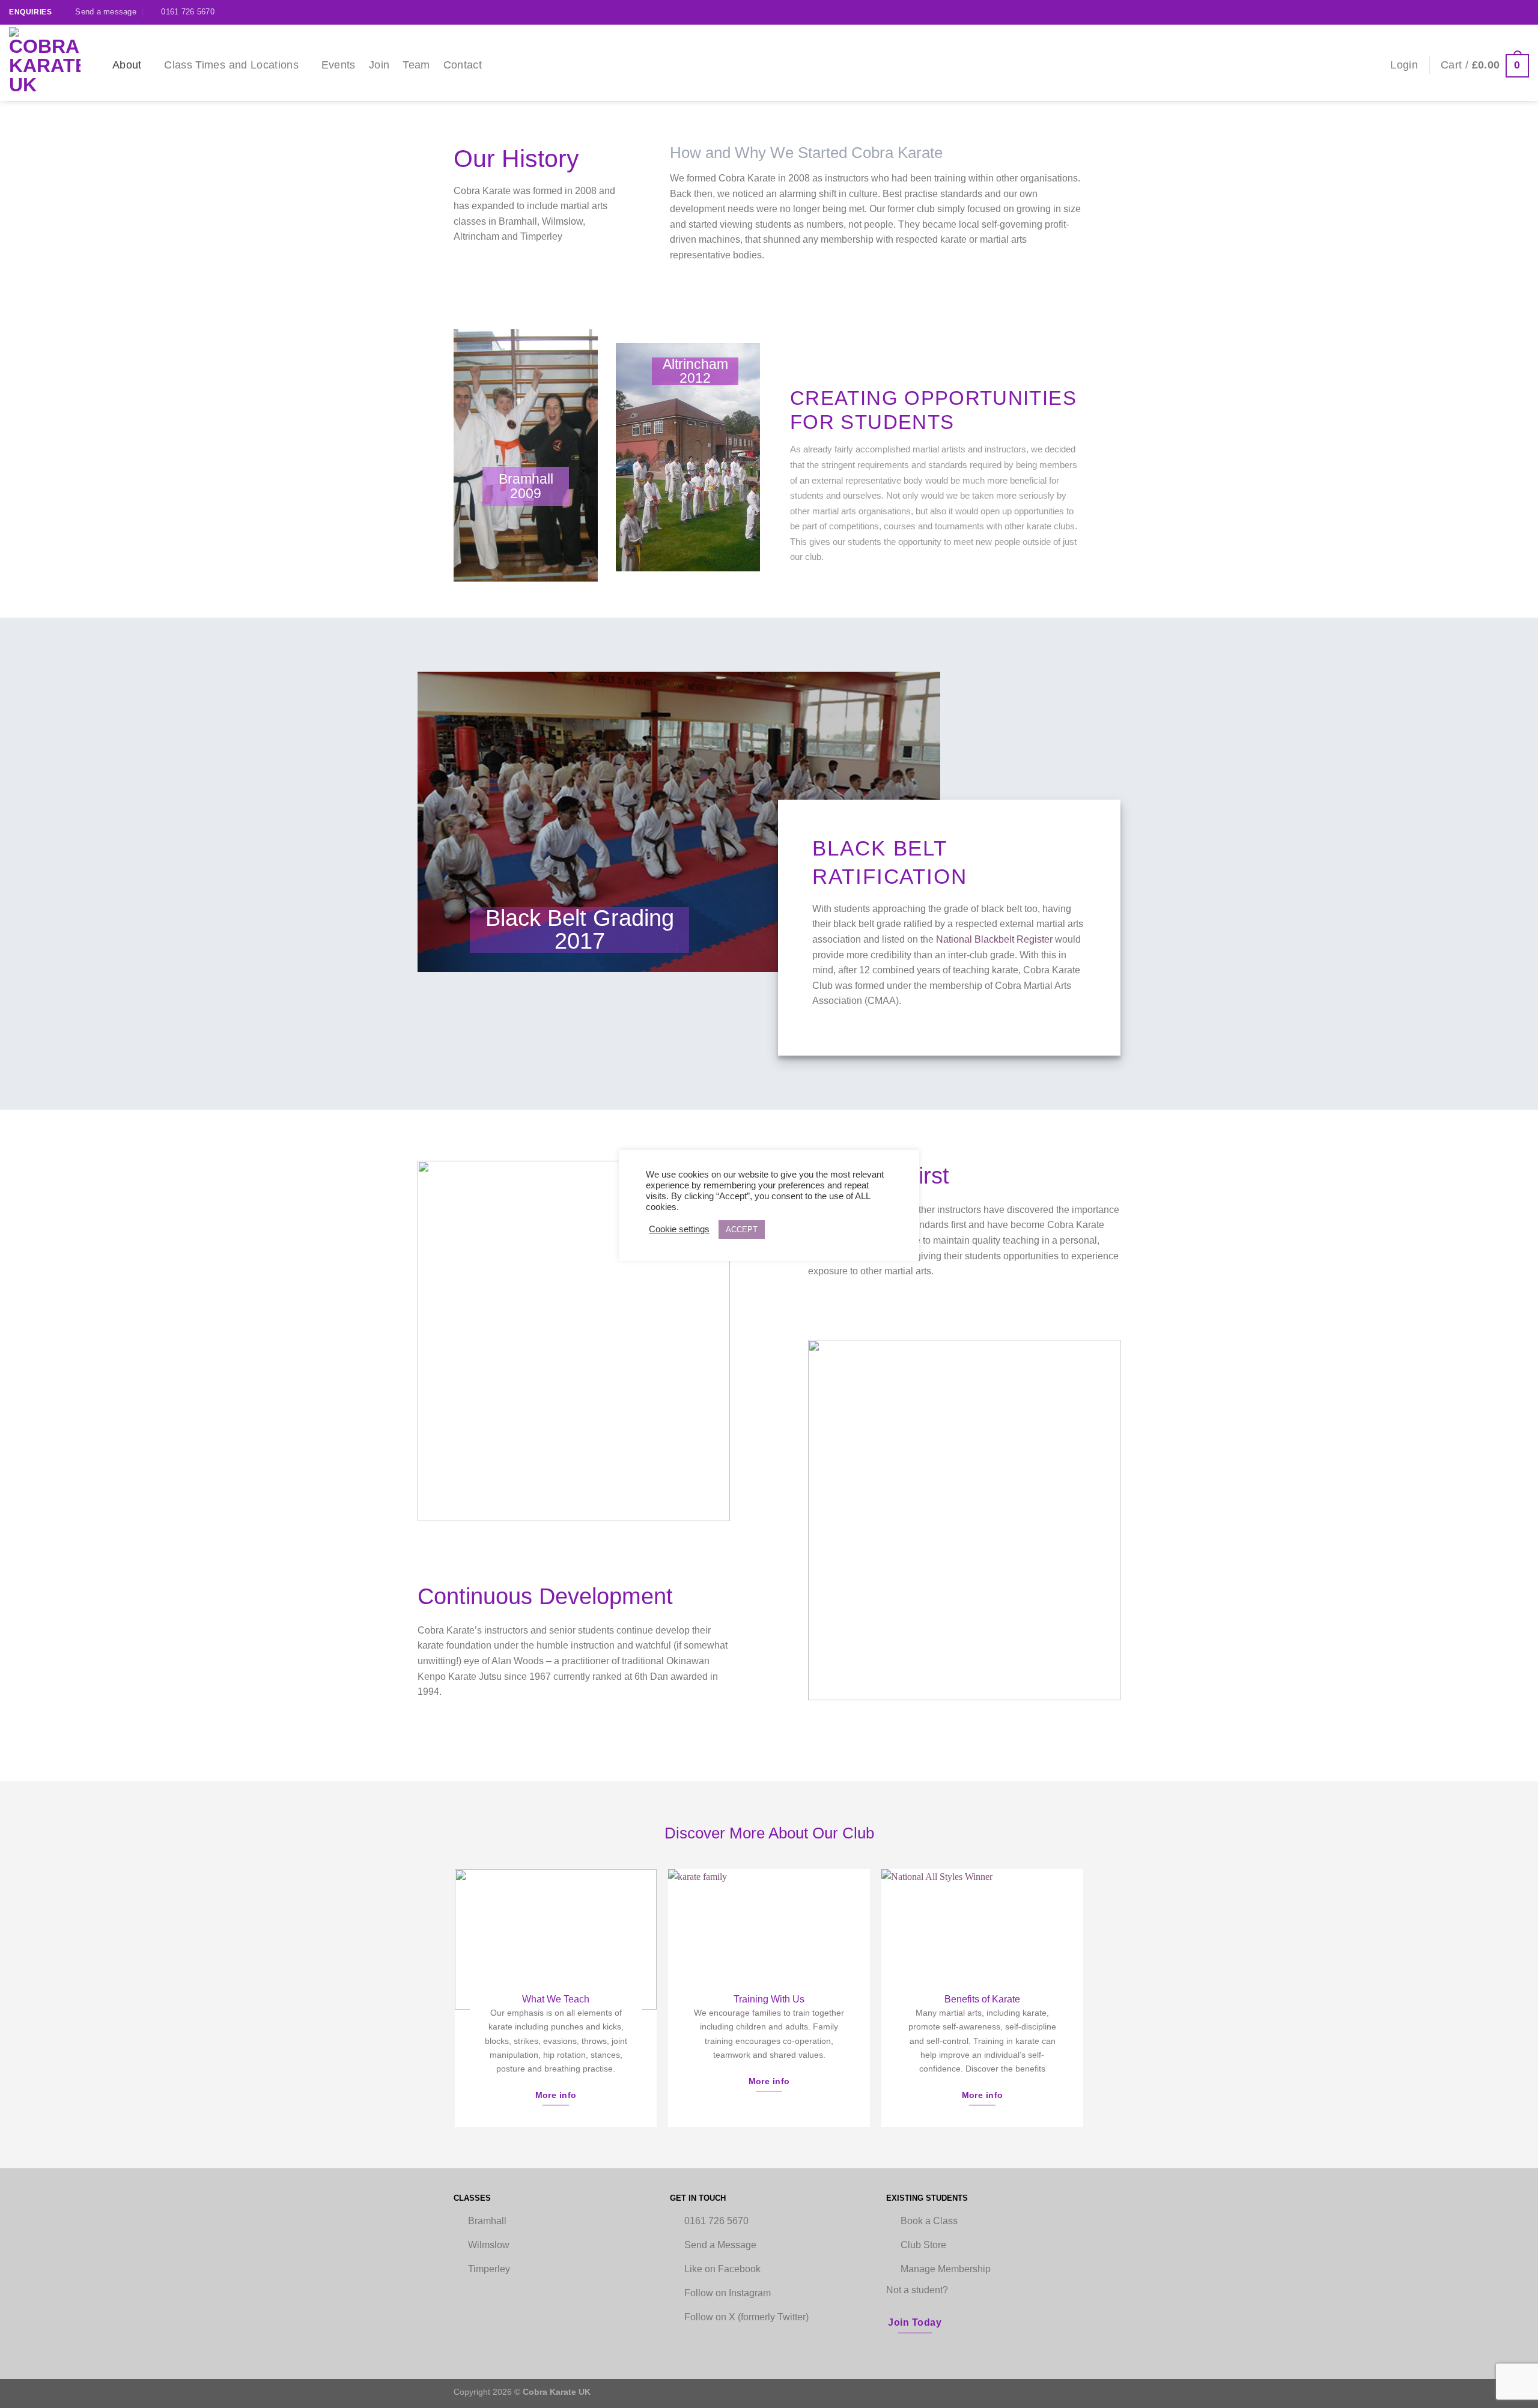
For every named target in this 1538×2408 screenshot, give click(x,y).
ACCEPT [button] (742, 1230)
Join (379, 65)
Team (416, 65)
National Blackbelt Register (994, 939)
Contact (463, 65)
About (127, 65)
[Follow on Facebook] (1512, 12)
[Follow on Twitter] (1523, 12)
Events (339, 65)
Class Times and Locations (231, 65)
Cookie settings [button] (679, 1229)
